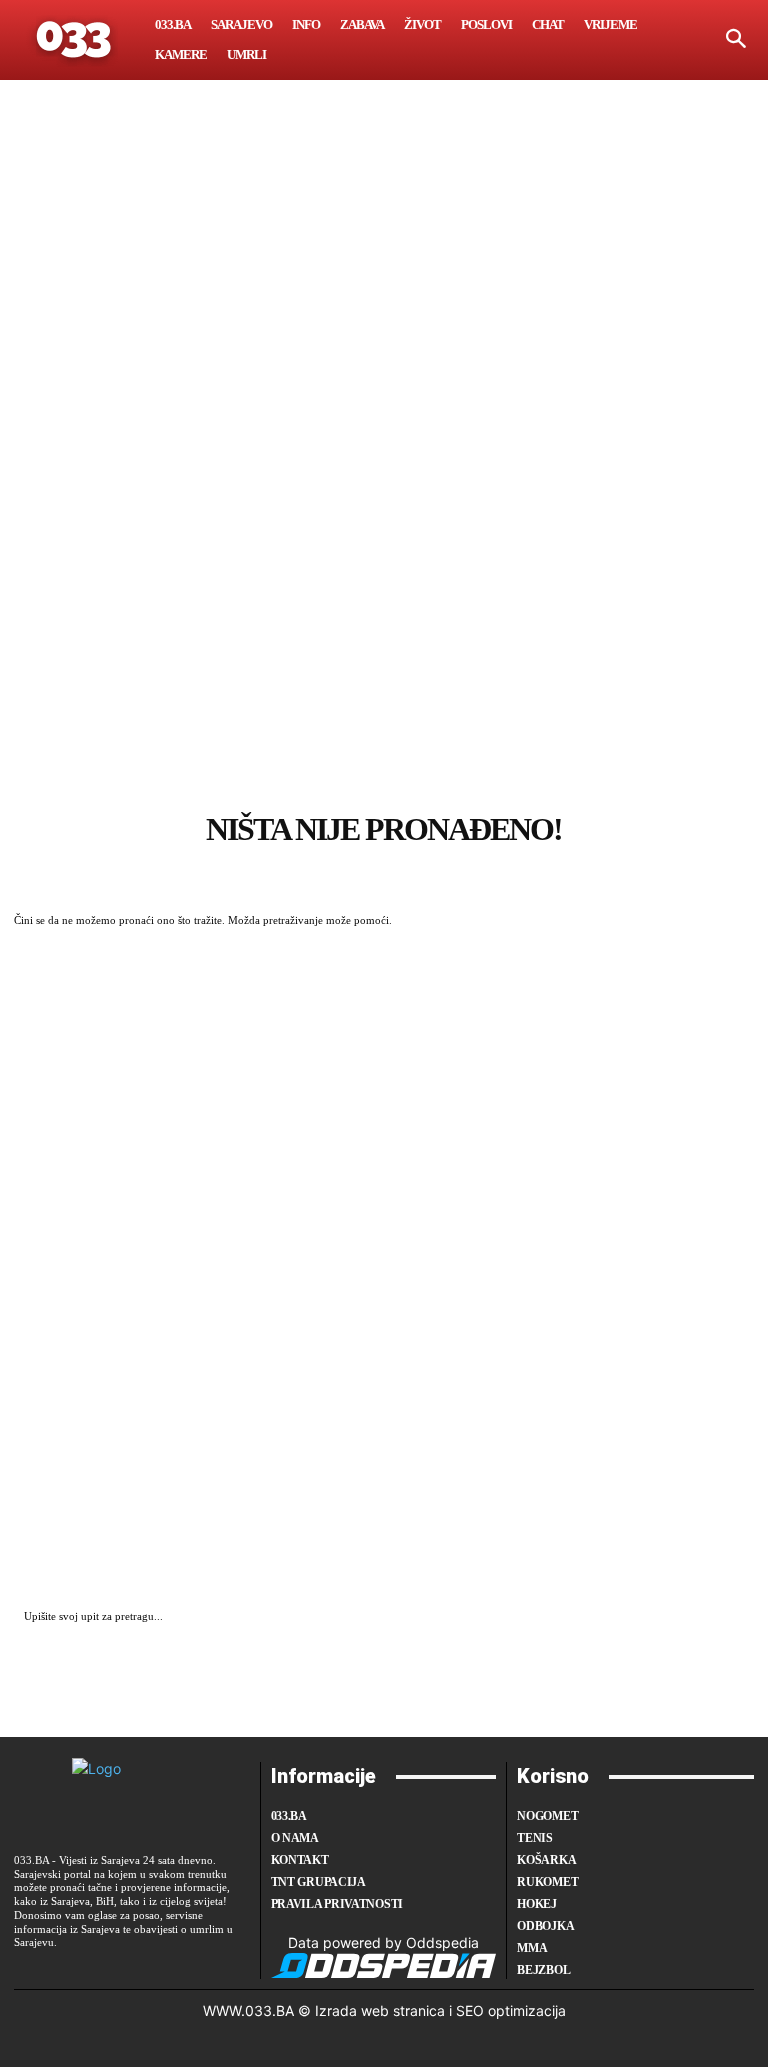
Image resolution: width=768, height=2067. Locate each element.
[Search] (734, 1618)
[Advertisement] (384, 505)
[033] (75, 40)
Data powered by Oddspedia (383, 1942)
